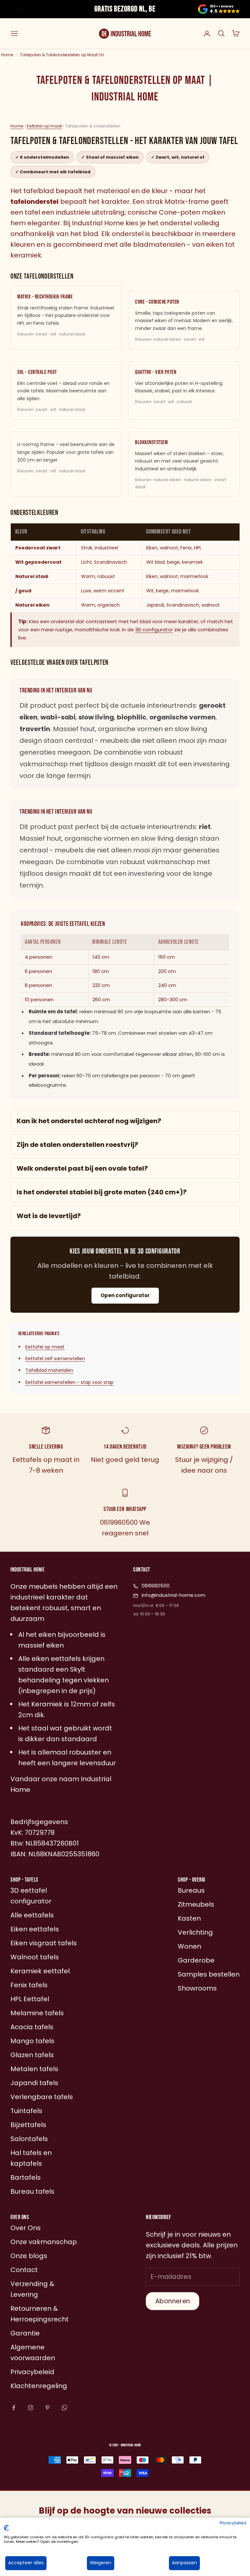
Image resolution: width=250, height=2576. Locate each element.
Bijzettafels (28, 2125)
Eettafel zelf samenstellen (55, 1359)
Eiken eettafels (35, 1929)
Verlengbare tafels (42, 2097)
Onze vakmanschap (44, 2242)
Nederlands (122, 2429)
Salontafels (29, 2139)
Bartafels (26, 2177)
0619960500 (156, 1586)
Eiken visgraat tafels (44, 1943)
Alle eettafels (32, 1915)
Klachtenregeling (39, 2386)
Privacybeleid (233, 2523)
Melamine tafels (37, 2013)
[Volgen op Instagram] (31, 2408)
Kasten (189, 1918)
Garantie (25, 2333)
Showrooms (197, 1988)
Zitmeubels (196, 1904)
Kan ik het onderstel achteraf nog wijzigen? (89, 1121)
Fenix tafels (29, 1985)
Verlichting (195, 1932)
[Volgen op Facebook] (14, 2408)
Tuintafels (26, 2111)
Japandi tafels (34, 2083)
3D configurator (154, 630)
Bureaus (191, 1890)
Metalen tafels (34, 2069)
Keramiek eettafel (40, 1971)
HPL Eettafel (30, 1999)
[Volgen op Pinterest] (48, 2408)
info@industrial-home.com (174, 1595)
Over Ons (26, 2228)
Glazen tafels (32, 2055)
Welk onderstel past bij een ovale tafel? (82, 1168)
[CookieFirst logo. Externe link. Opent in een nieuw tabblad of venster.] (6, 2528)
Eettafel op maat (44, 126)
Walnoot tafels (35, 1957)
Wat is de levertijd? (49, 1216)
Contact (24, 2270)
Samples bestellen (209, 1974)
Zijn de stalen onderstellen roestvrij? (77, 1145)
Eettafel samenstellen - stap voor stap (69, 1382)
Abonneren (173, 2301)
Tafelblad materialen (49, 1370)
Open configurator (125, 1295)
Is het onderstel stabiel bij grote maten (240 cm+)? (102, 1192)
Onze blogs (29, 2256)
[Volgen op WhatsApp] (64, 2408)
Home (17, 126)
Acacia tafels (32, 2027)
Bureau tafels (32, 2191)
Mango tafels (32, 2041)
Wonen (189, 1946)
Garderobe (196, 1960)
